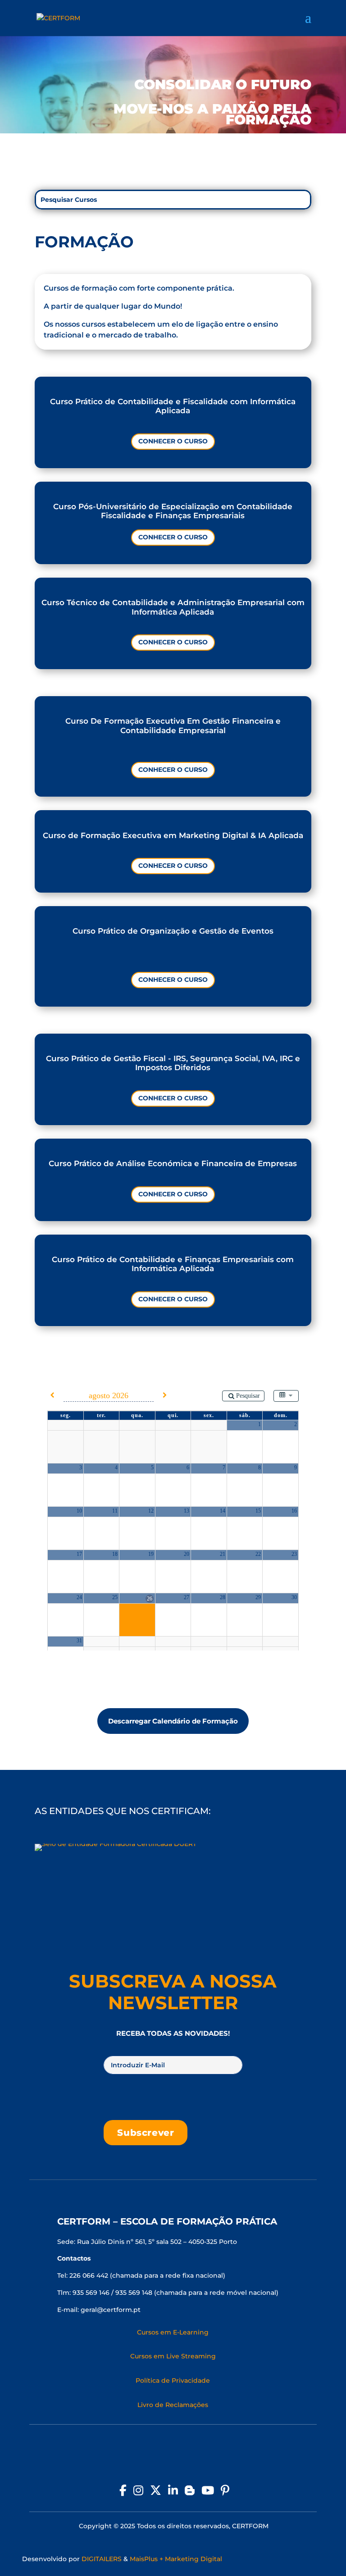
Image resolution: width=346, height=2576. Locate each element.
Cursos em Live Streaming (173, 2356)
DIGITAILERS (102, 2559)
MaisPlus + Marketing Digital (176, 2559)
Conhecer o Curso (173, 441)
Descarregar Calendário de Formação (173, 1721)
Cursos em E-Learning (173, 2332)
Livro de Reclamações (173, 2405)
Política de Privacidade (173, 2380)
